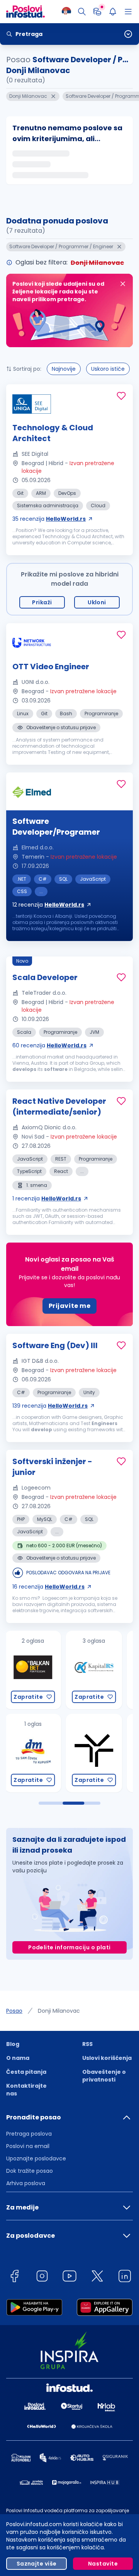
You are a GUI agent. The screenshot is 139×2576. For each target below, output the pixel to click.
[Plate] (97, 12)
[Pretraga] (82, 12)
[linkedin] (125, 2277)
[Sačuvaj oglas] (121, 396)
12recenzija (48, 905)
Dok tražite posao (30, 2171)
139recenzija (50, 1406)
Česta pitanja (26, 2072)
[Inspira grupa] (96, 1753)
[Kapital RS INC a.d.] (35, 1670)
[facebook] (14, 2277)
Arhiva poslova (26, 2183)
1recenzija (47, 1198)
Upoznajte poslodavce (36, 2158)
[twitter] (97, 2277)
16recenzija (48, 1587)
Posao (14, 2011)
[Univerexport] (96, 1670)
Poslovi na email (28, 2146)
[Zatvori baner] (123, 284)
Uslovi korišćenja (107, 2058)
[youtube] (69, 2277)
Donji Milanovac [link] (59, 2011)
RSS (87, 2044)
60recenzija (49, 1045)
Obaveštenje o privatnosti (104, 2076)
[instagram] (42, 2277)
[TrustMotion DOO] (35, 1753)
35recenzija (49, 519)
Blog (13, 2044)
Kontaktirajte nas (26, 2090)
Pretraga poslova (29, 2134)
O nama (18, 2058)
